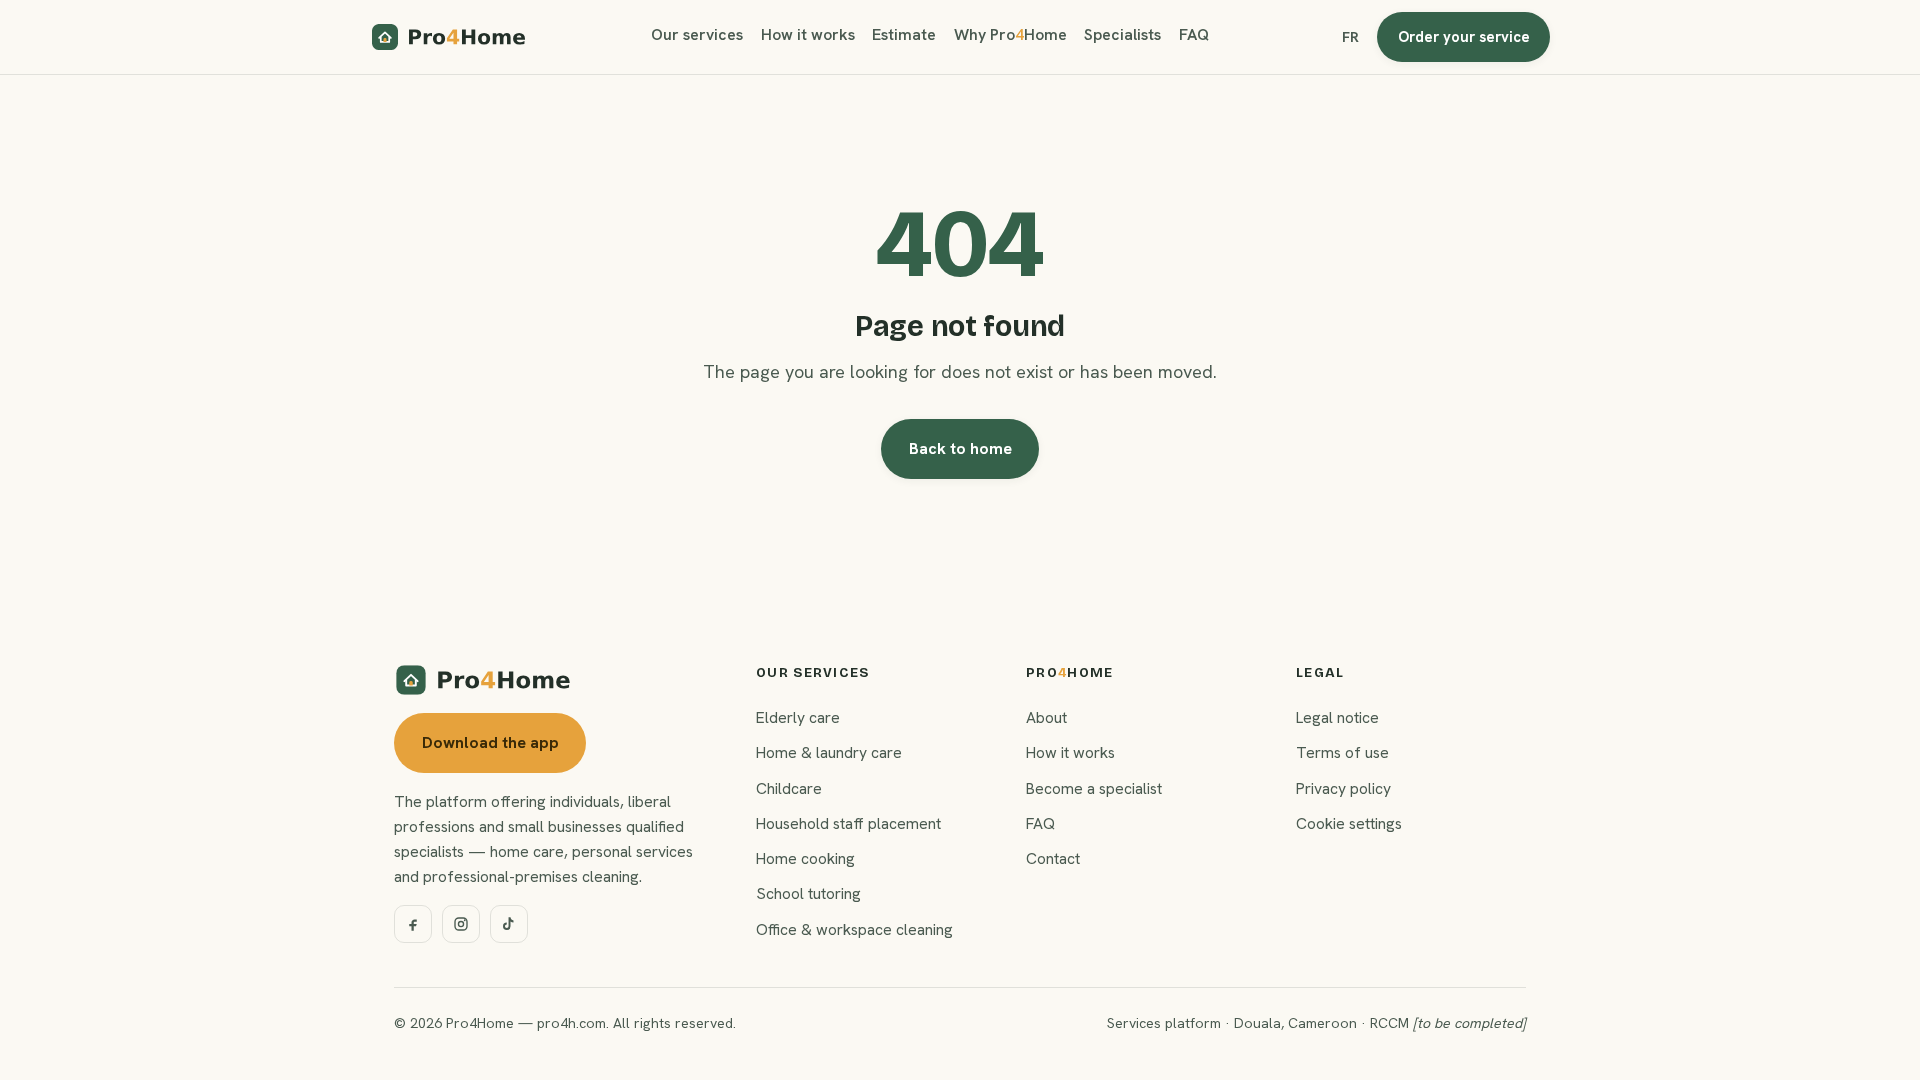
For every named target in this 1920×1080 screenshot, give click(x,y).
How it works (808, 34)
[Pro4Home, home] (449, 37)
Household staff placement (848, 823)
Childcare (789, 788)
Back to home (960, 448)
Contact (1053, 858)
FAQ (1194, 34)
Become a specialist (1094, 788)
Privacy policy (1343, 788)
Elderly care (798, 717)
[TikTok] (509, 924)
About (1046, 717)
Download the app (490, 742)
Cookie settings (1349, 823)
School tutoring (808, 893)
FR (1350, 37)
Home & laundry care (829, 752)
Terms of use (1342, 752)
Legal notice (1337, 717)
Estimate (904, 34)
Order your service (1464, 36)
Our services (697, 34)
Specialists (1122, 34)
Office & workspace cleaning (854, 929)
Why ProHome (1010, 34)
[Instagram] (461, 924)
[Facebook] (413, 924)
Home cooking (805, 858)
